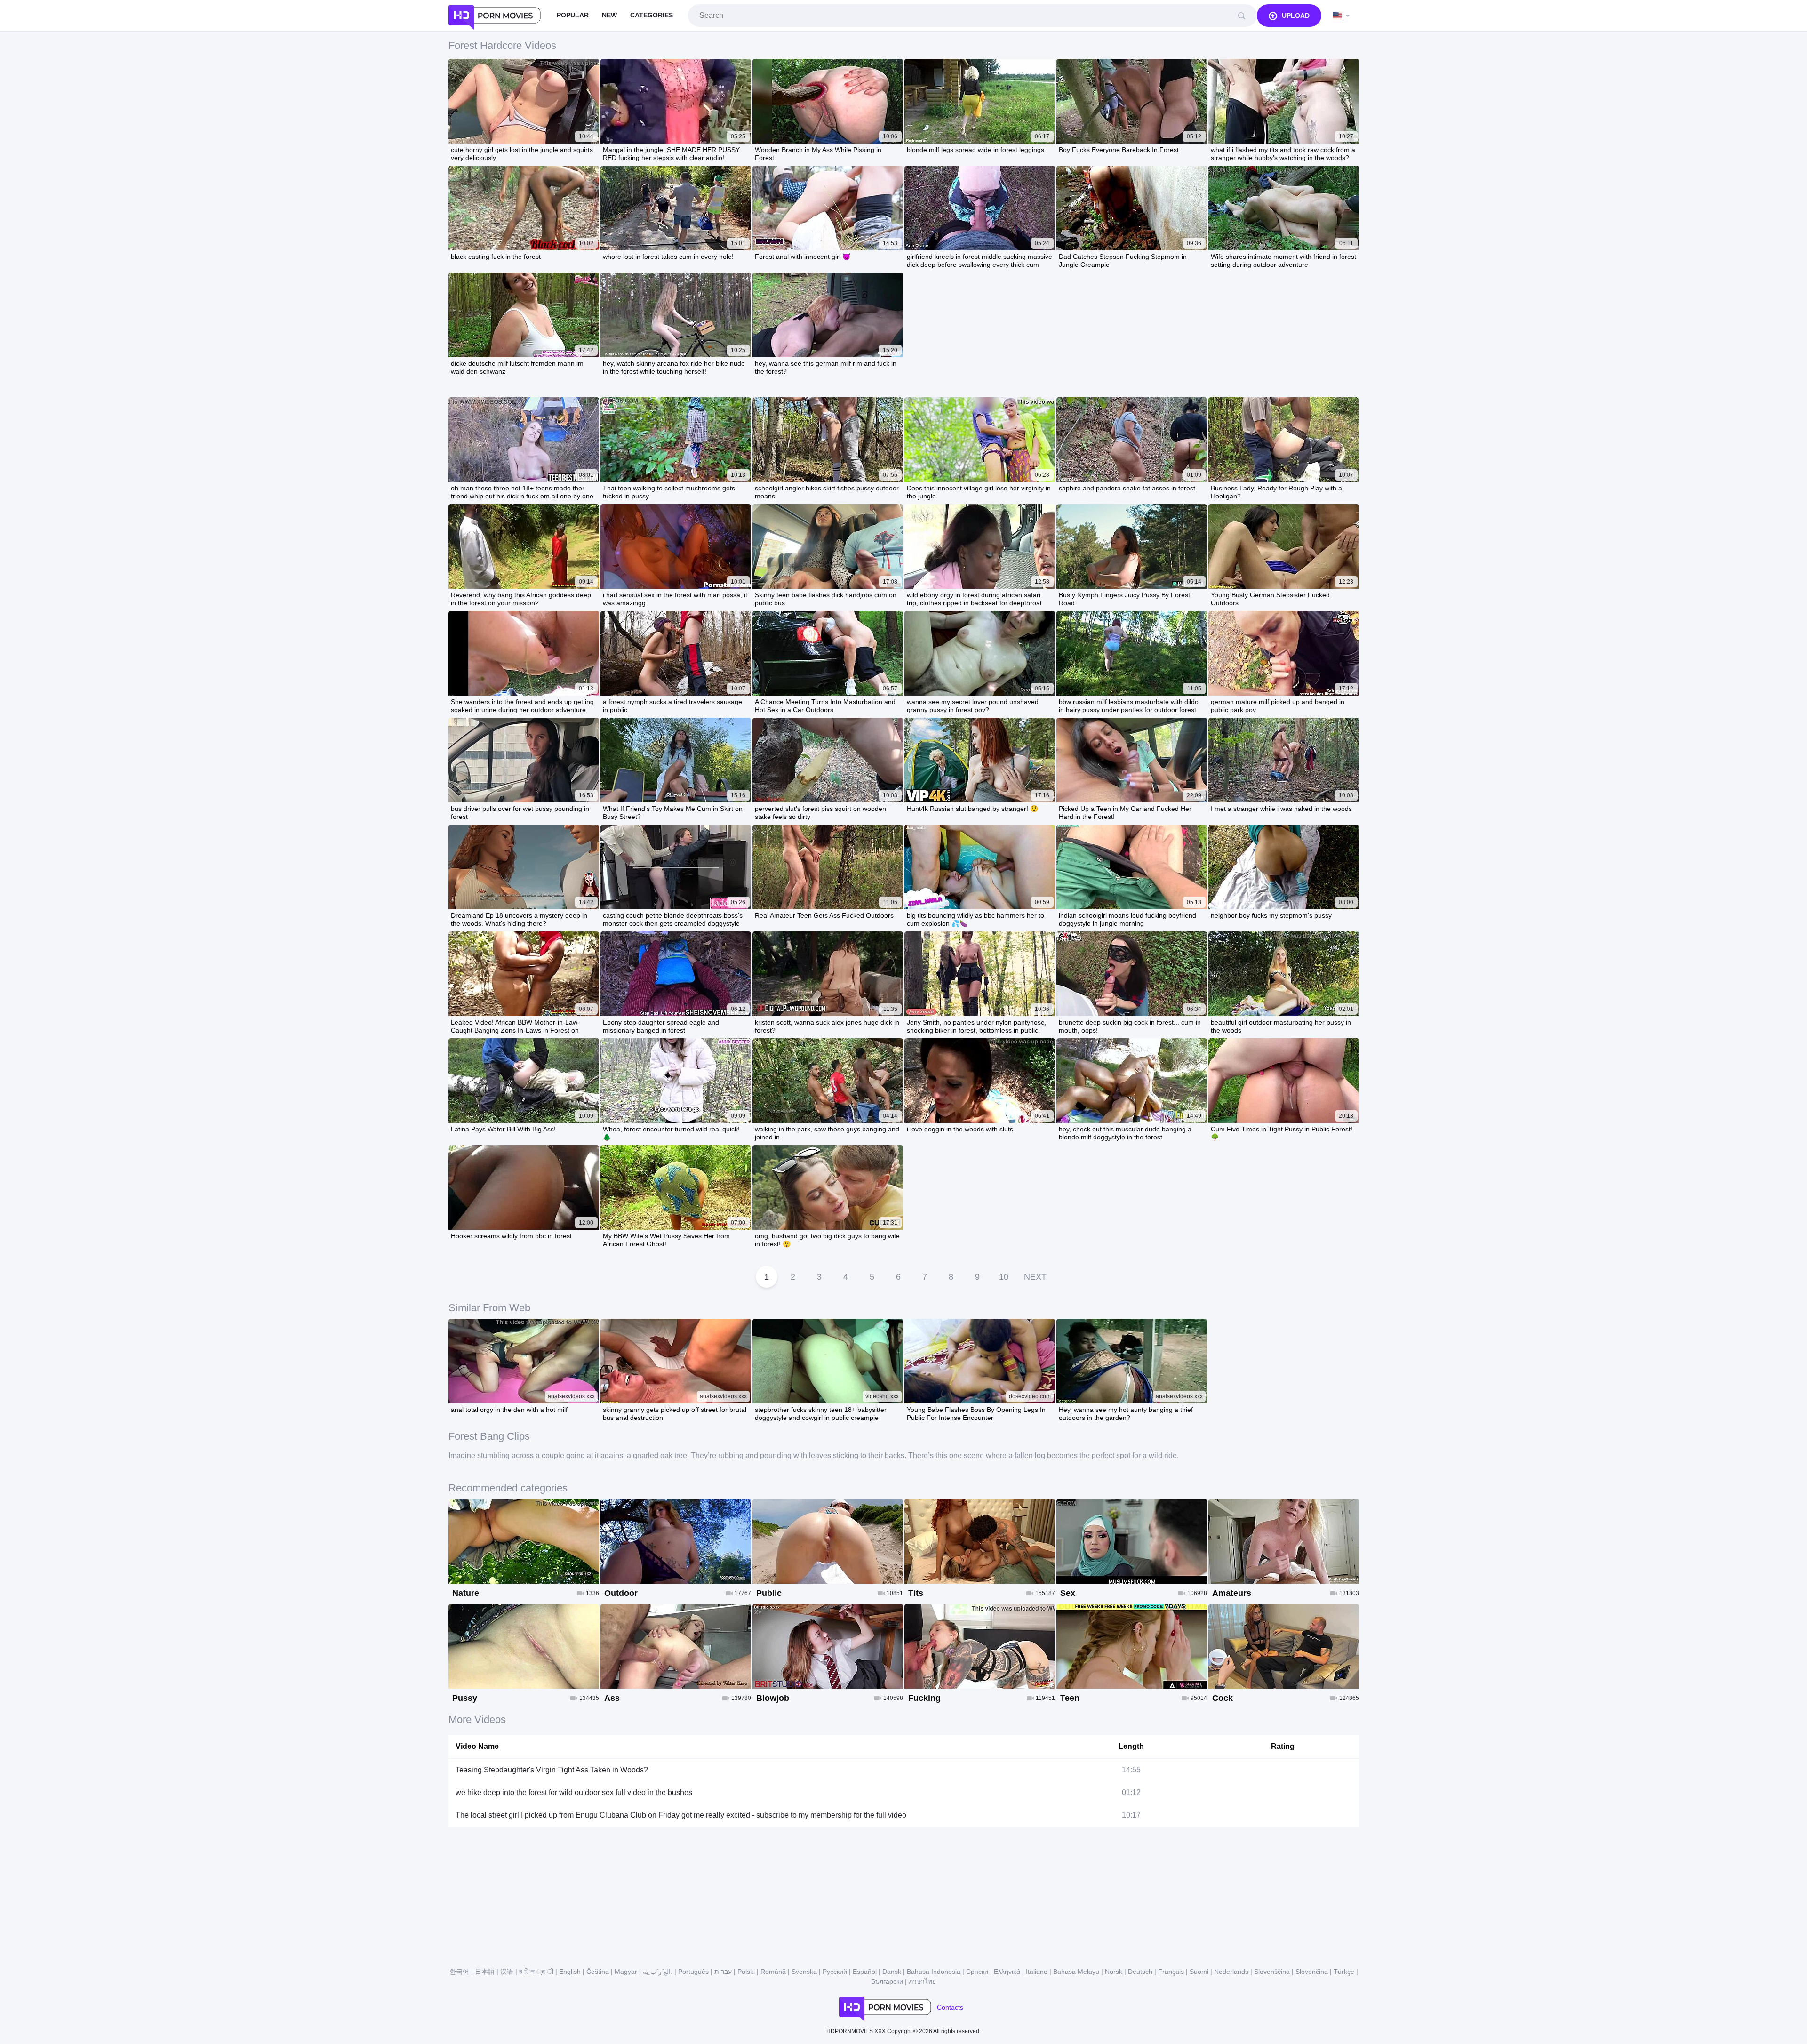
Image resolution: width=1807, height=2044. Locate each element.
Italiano (1037, 1972)
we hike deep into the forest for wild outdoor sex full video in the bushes (574, 1792)
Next (1035, 1277)
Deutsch (1140, 1972)
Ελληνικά (1007, 1972)
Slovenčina (1312, 1972)
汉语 (507, 1972)
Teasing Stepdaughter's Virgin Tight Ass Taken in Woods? (552, 1770)
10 (1004, 1277)
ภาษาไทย (922, 1981)
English (570, 1972)
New (609, 15)
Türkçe (1344, 1972)
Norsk (1114, 1972)
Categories (652, 15)
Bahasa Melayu (1076, 1972)
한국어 (459, 1972)
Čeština (598, 1972)
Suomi (1199, 1972)
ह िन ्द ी (536, 1972)
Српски (977, 1972)
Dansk (892, 1972)
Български (887, 1981)
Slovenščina (1272, 1972)
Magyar (626, 1972)
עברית (723, 1972)
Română (773, 1972)
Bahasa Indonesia (934, 1972)
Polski (746, 1972)
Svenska (804, 1972)
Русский (835, 1972)
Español (865, 1972)
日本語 (485, 1972)
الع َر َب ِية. (658, 1972)
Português (693, 1972)
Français (1171, 1972)
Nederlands (1231, 1972)
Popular (573, 15)
